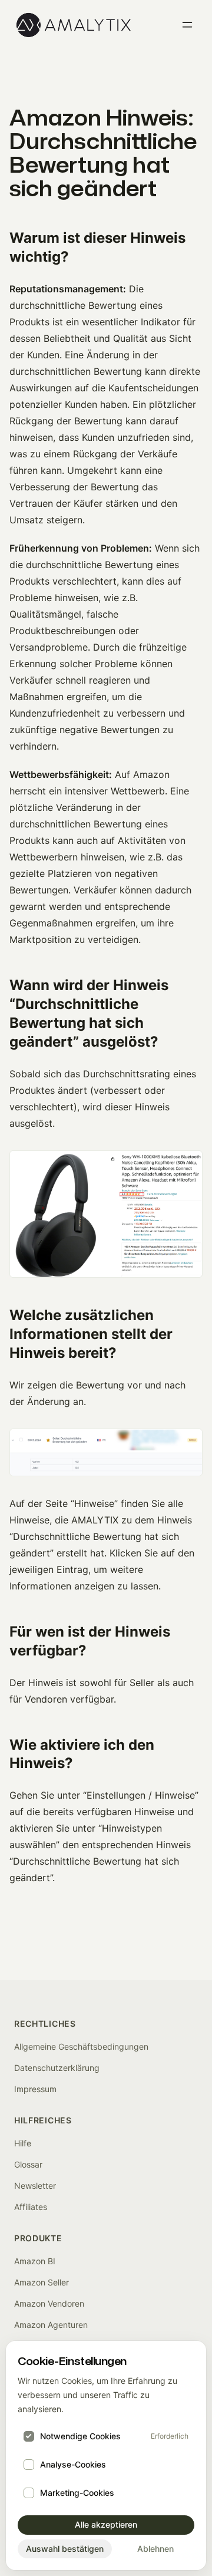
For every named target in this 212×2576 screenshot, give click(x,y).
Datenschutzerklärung (57, 2068)
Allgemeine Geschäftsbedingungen (81, 2046)
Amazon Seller (42, 2282)
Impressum (35, 2089)
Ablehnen (155, 2549)
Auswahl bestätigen (65, 2549)
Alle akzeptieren (106, 2524)
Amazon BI (35, 2261)
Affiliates (31, 2207)
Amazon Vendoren (49, 2303)
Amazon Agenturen (51, 2325)
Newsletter (35, 2186)
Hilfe (23, 2143)
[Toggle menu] (187, 25)
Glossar (28, 2164)
